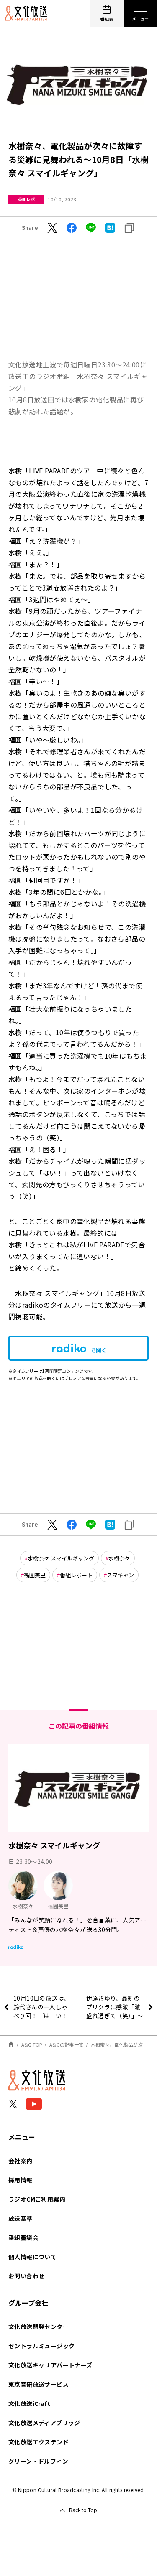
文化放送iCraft (29, 2403)
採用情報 (21, 2180)
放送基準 (21, 2218)
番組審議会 (23, 2237)
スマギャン (120, 1575)
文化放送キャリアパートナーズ (50, 2365)
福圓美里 (35, 1575)
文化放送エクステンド (39, 2442)
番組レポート (76, 1575)
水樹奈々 (119, 1558)
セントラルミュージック (41, 2346)
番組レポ (26, 199)
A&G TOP (32, 2044)
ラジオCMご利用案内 (37, 2199)
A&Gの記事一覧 (66, 2044)
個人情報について (32, 2257)
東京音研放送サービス (39, 2384)
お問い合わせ (26, 2276)
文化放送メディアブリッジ (44, 2423)
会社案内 (21, 2161)
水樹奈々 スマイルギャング (61, 1558)
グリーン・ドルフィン (38, 2461)
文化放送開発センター (39, 2327)
